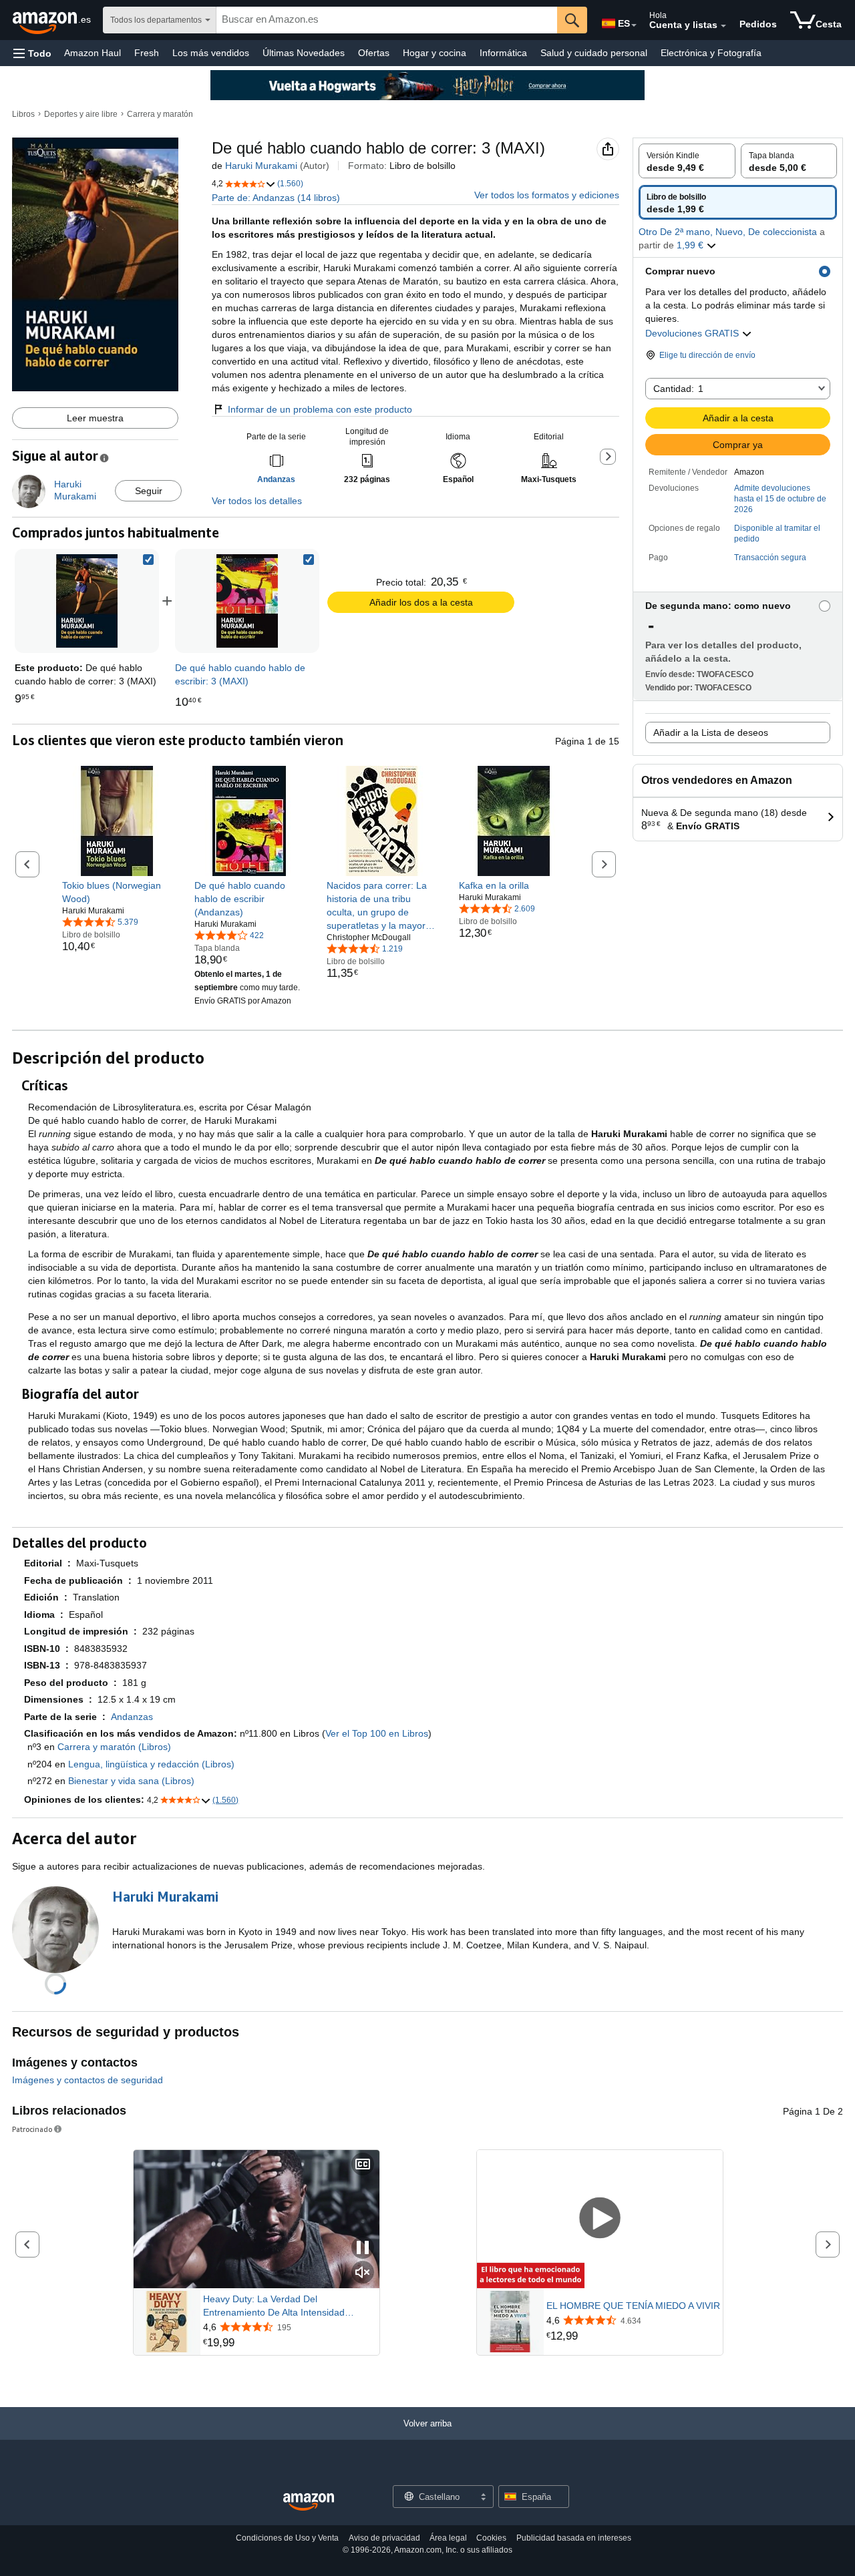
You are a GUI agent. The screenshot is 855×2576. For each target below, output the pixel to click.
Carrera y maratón (160, 114)
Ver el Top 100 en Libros (377, 1733)
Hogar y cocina (435, 53)
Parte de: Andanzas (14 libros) (276, 198)
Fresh (147, 53)
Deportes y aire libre (81, 114)
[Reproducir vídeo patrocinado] (600, 2219)
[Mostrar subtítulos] (363, 2165)
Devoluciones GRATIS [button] (693, 333)
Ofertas (374, 53)
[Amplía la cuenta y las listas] (723, 26)
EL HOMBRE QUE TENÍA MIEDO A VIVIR (633, 2306)
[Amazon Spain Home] (309, 2502)
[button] (32, 53)
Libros (23, 114)
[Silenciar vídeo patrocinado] (363, 2273)
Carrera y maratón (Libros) (114, 1747)
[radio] (687, 161)
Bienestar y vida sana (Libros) (131, 1781)
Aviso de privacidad (384, 2538)
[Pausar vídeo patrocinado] (363, 2248)
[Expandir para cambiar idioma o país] (634, 25)
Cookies (491, 2538)
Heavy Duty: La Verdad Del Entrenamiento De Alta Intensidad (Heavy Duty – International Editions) (281, 2306)
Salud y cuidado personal (594, 53)
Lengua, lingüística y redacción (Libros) (151, 1764)
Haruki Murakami (261, 166)
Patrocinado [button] (32, 2129)
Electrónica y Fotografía (711, 53)
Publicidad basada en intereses (574, 2538)
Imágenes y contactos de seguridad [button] (88, 2080)
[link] (247, 601)
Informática (503, 53)
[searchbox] (387, 20)
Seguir (149, 491)
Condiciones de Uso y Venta (287, 2538)
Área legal (448, 2538)
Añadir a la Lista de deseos (711, 732)
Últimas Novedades (304, 53)
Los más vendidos (211, 53)
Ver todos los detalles (257, 501)
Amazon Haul (93, 53)
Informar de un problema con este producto (320, 409)
